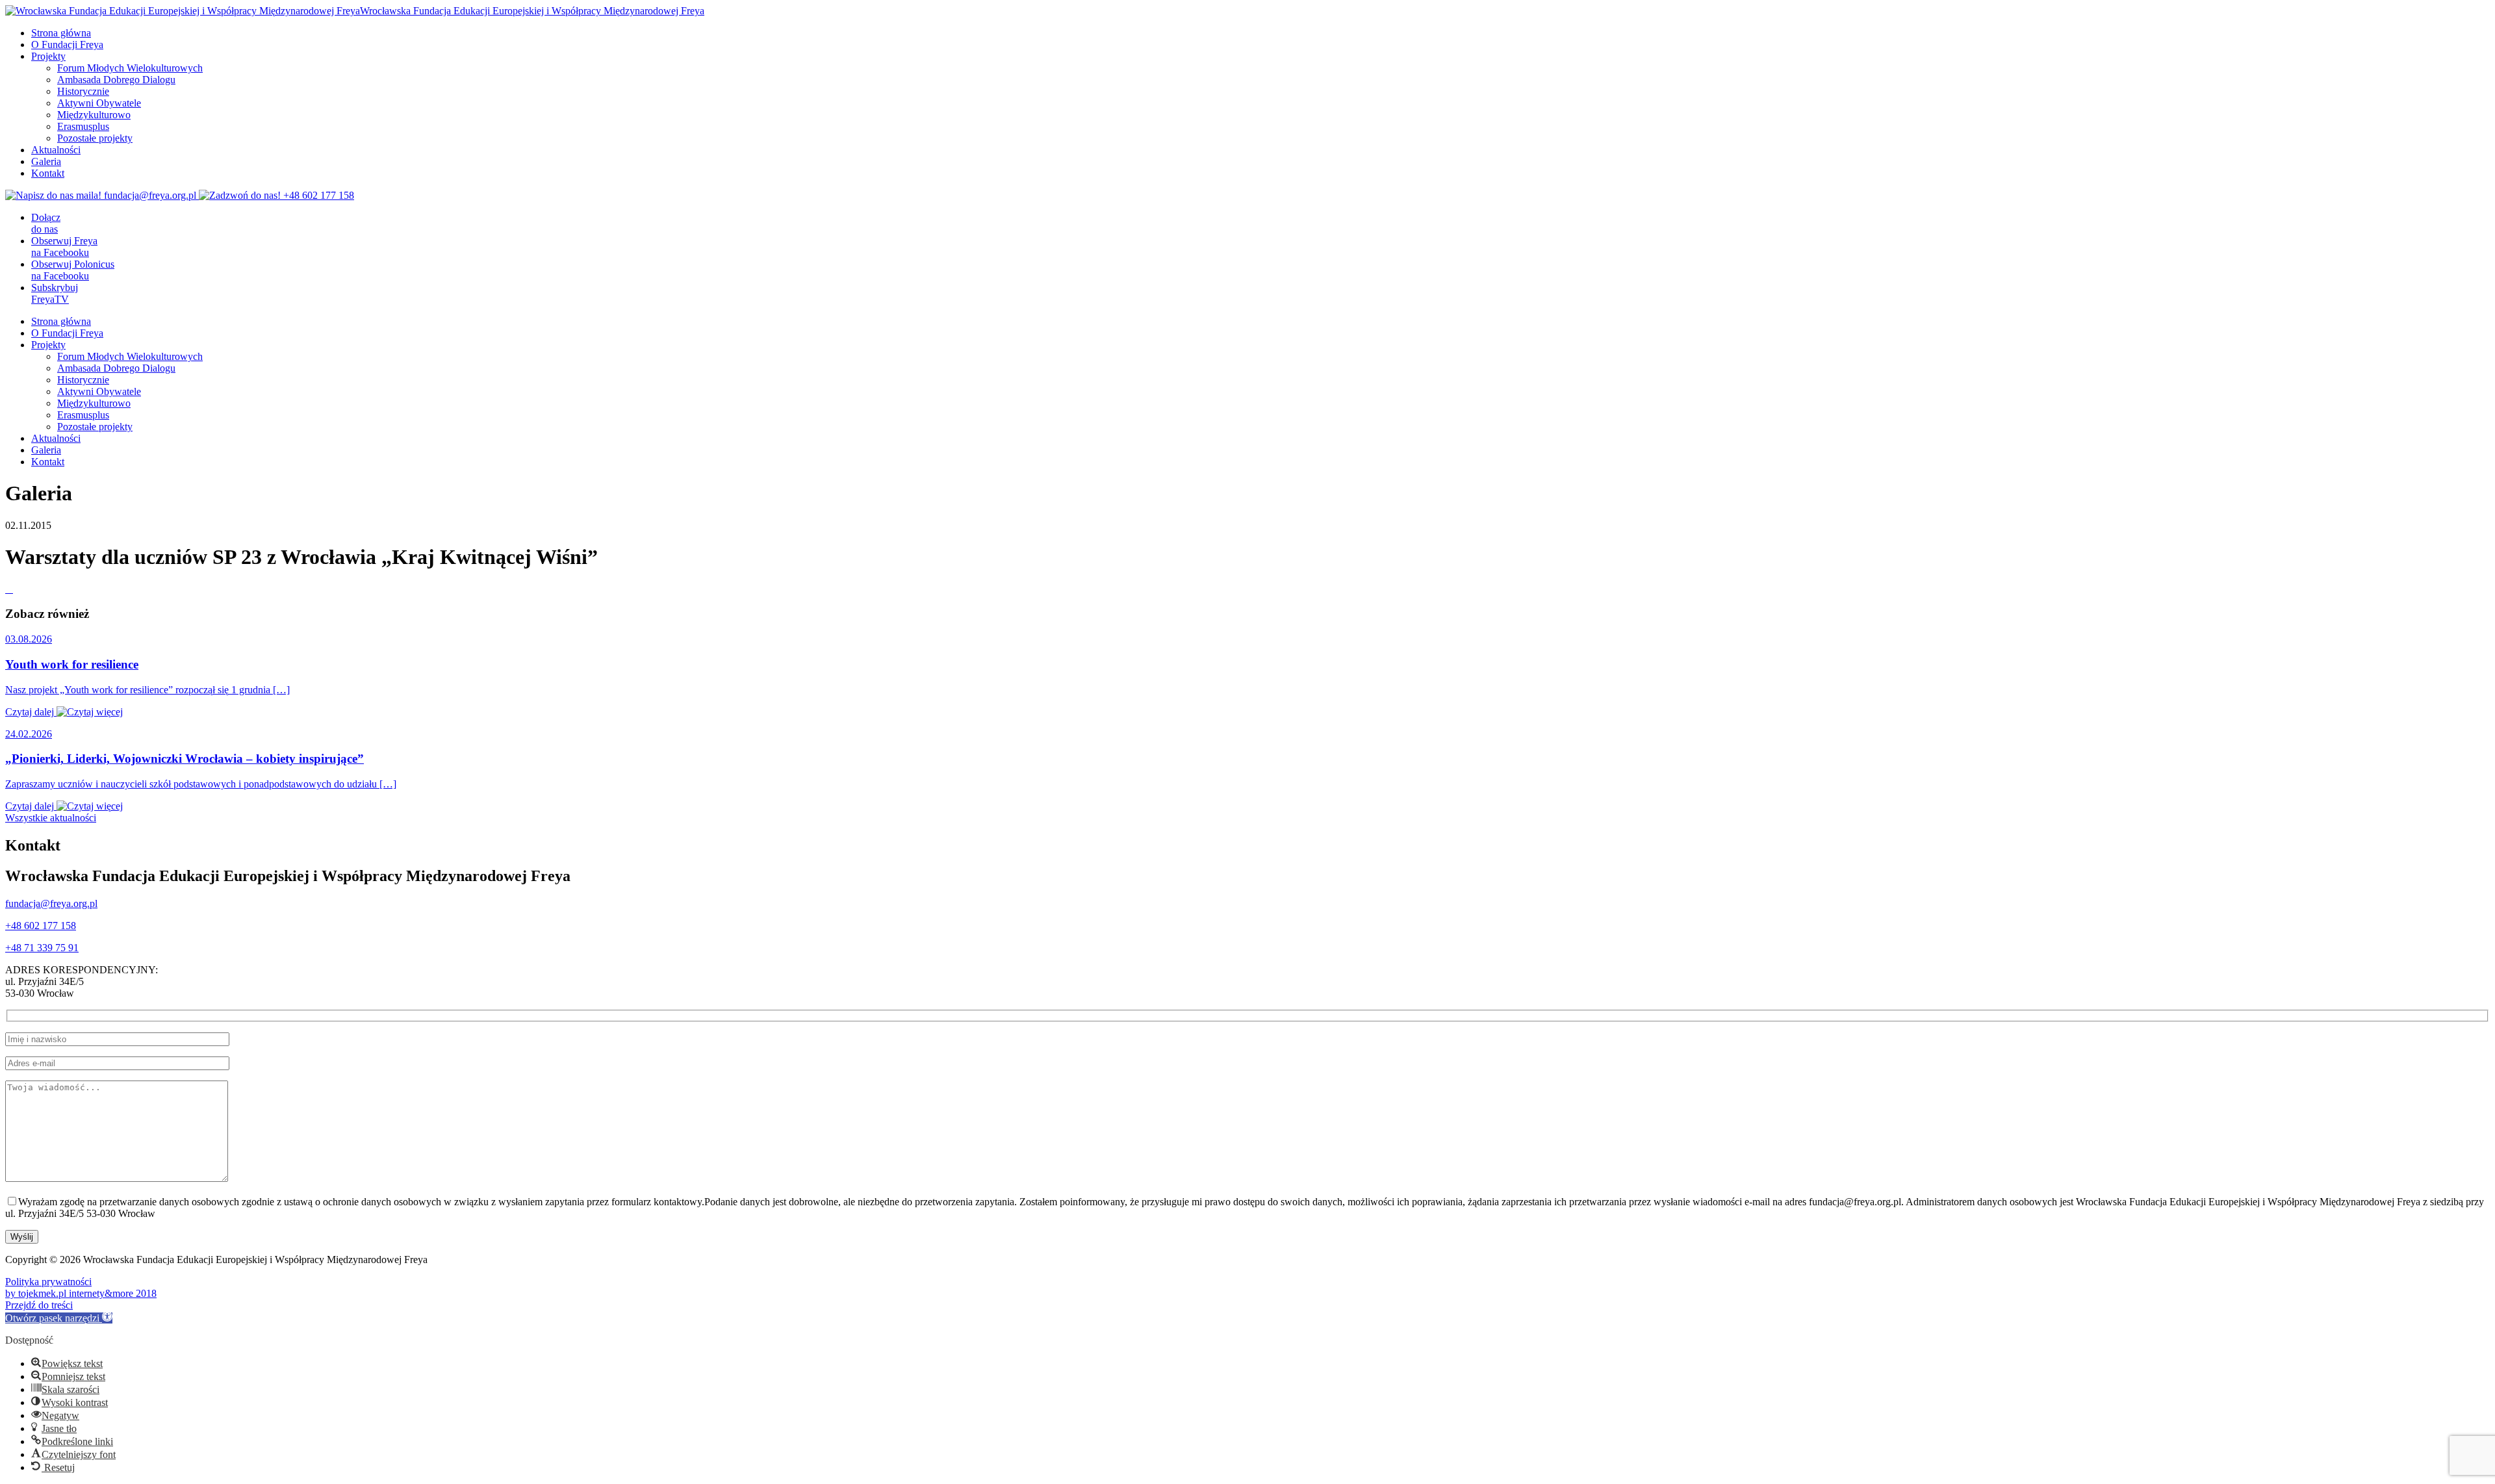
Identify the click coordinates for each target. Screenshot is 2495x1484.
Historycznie (83, 91)
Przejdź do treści (39, 1305)
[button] (59, 1318)
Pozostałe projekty (95, 138)
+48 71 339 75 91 (42, 948)
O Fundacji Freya (67, 45)
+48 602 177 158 (41, 926)
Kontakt (48, 173)
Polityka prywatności (48, 1282)
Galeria (46, 161)
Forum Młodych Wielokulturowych (130, 68)
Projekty (48, 56)
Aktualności (56, 150)
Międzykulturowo (94, 115)
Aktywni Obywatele (99, 103)
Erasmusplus (83, 126)
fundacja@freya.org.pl (51, 903)
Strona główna (61, 33)
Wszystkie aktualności (51, 818)
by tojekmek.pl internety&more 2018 (81, 1293)
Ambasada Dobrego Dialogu (116, 80)
